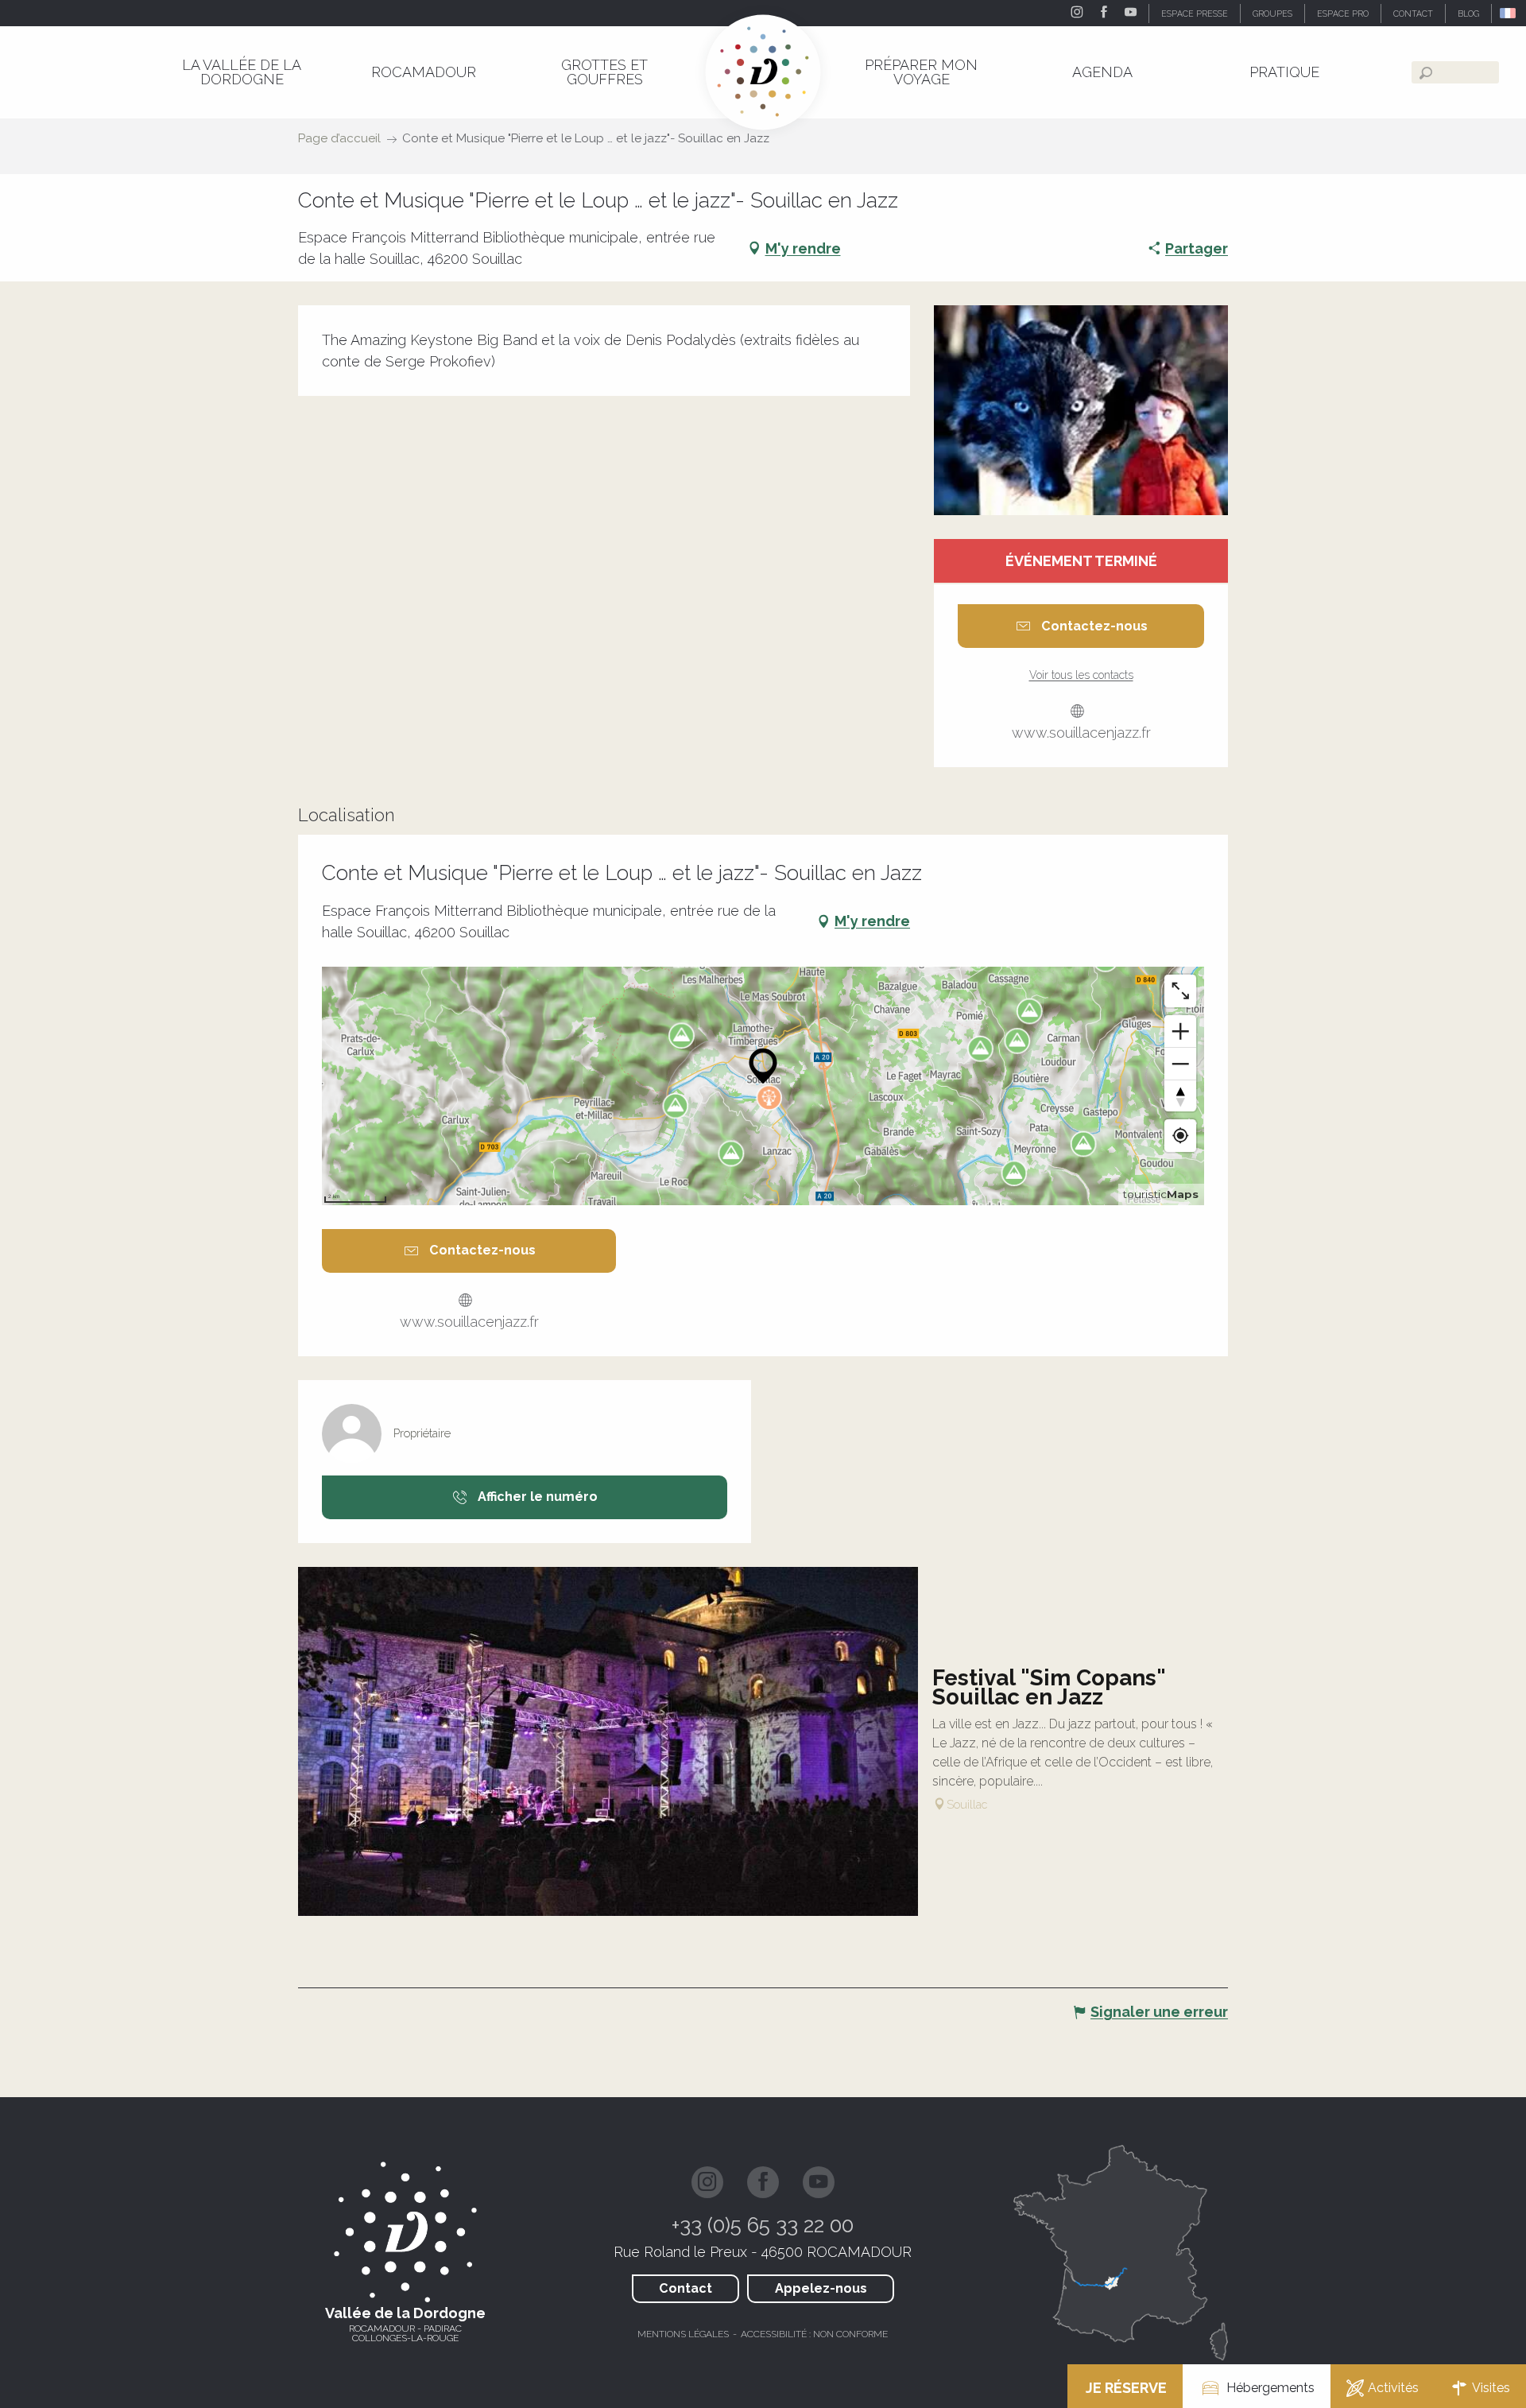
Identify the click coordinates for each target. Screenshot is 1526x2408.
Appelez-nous (821, 2288)
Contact (686, 2288)
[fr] (1509, 13)
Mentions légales (683, 2334)
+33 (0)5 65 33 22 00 (763, 2225)
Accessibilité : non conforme (814, 2334)
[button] (1509, 13)
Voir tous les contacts (1081, 675)
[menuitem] (242, 72)
